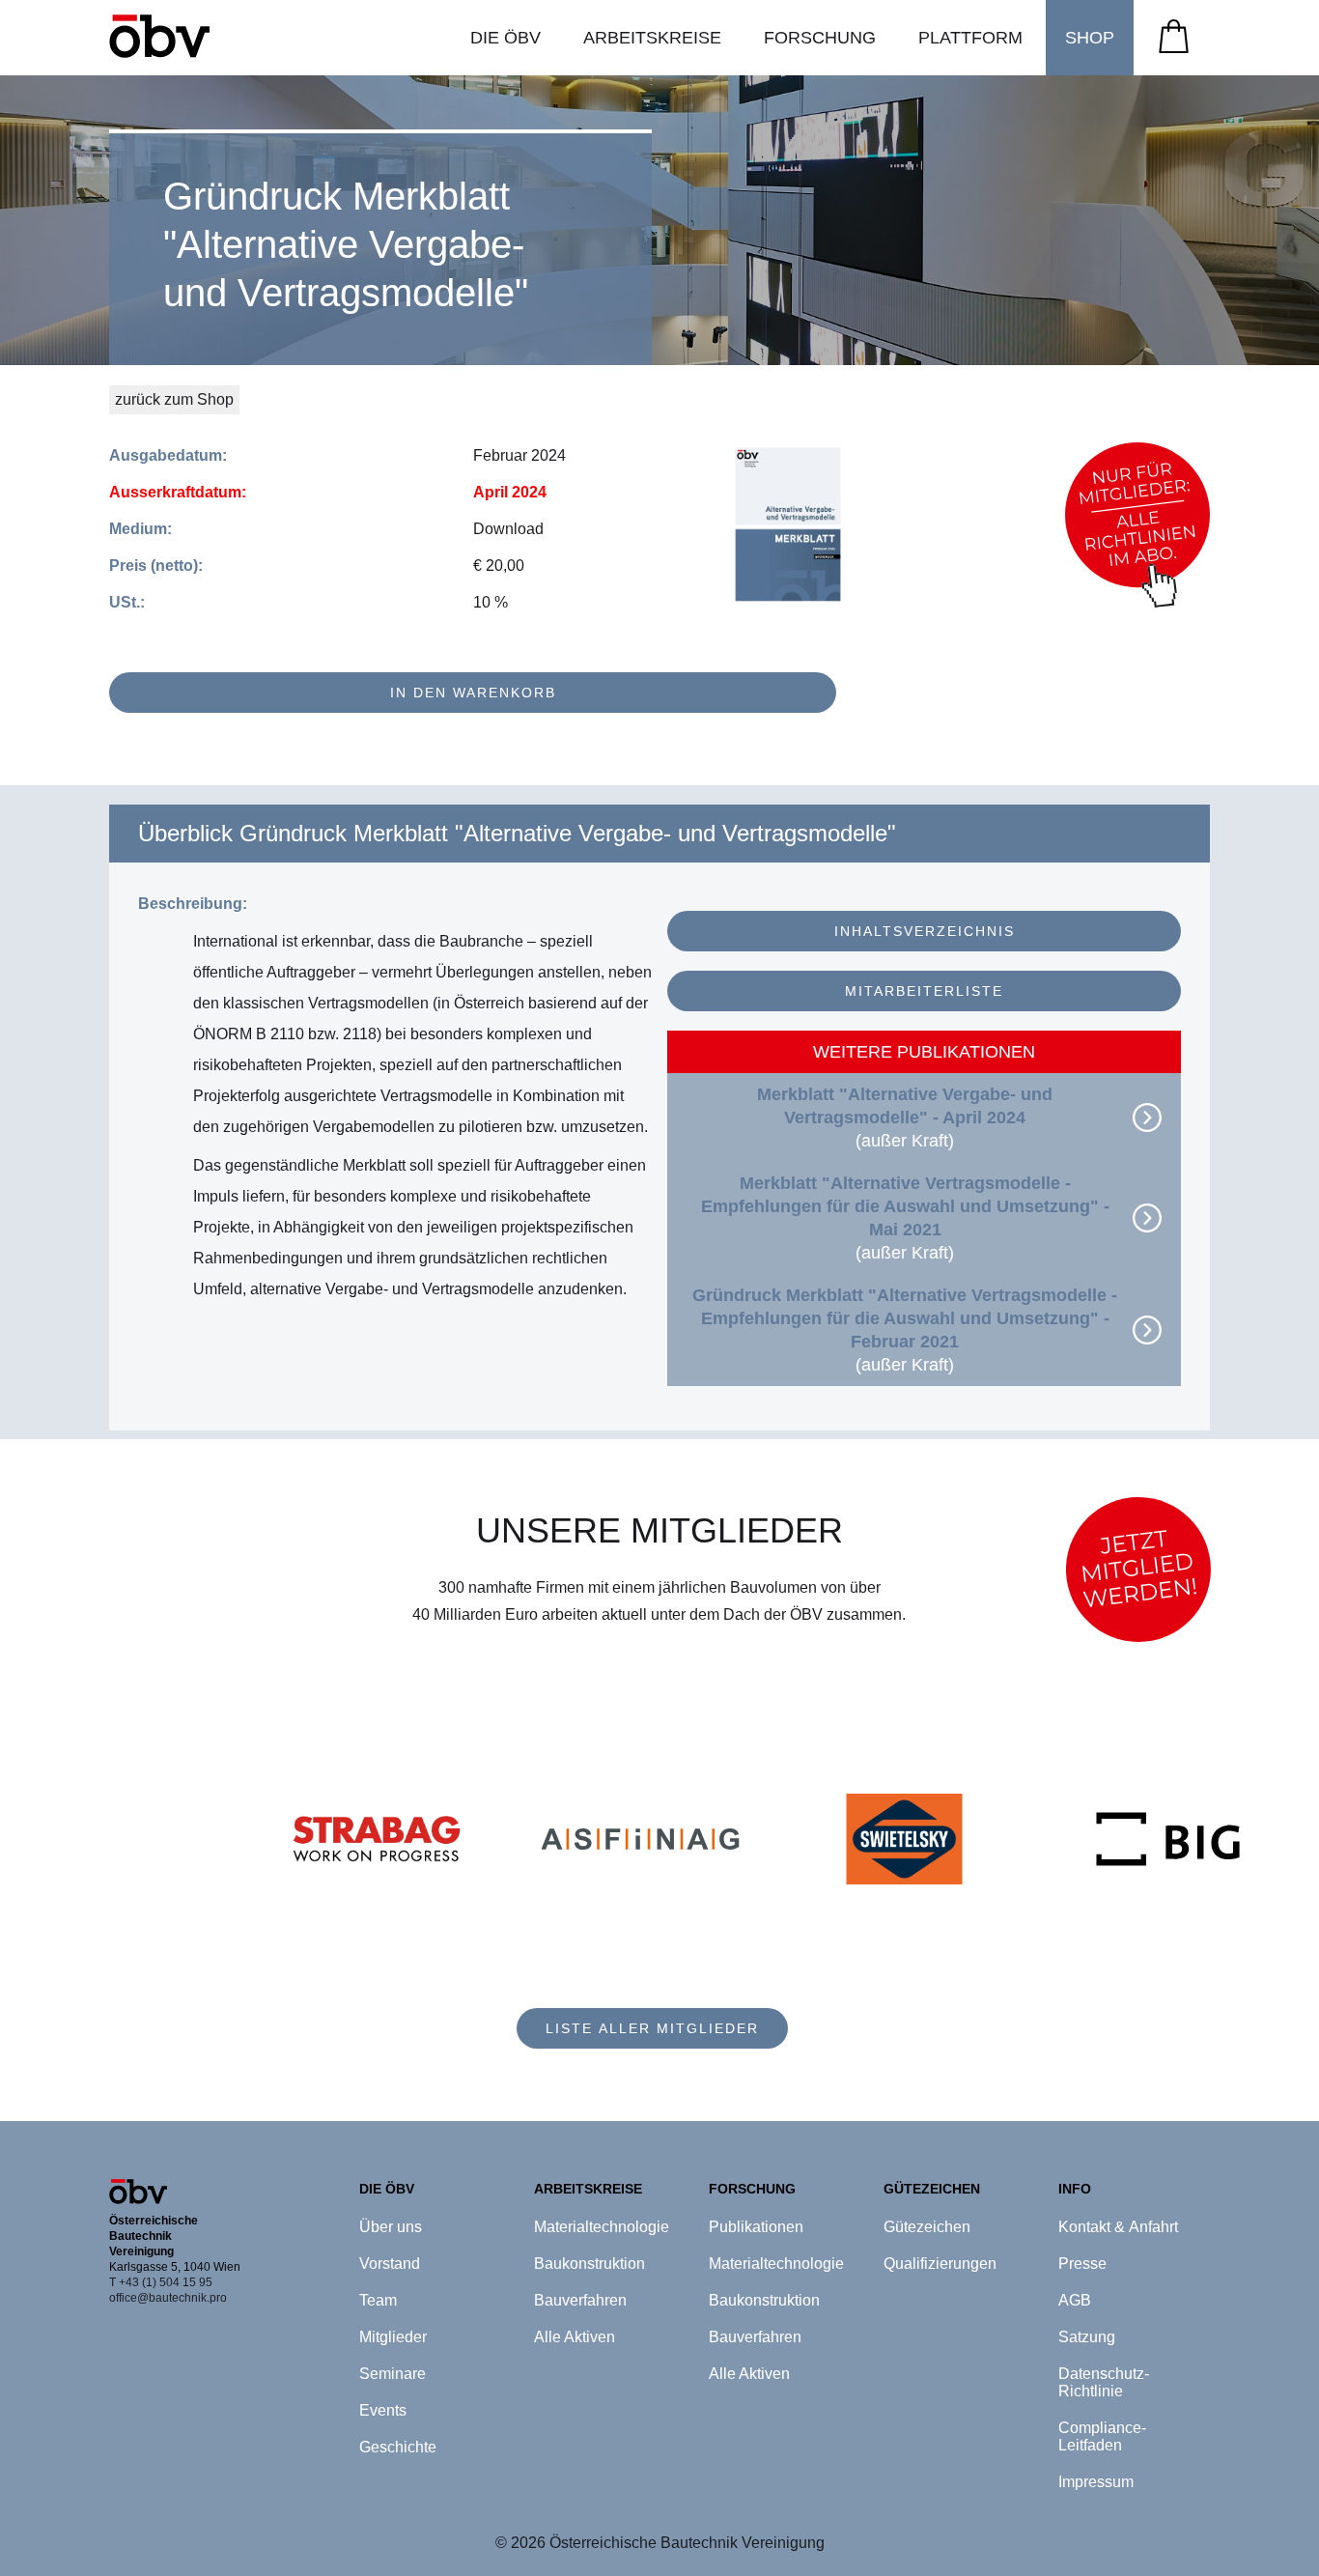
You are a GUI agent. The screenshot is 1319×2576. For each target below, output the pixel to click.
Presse (1082, 2264)
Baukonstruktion (589, 2264)
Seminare (393, 2374)
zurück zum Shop (174, 399)
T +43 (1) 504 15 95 (161, 2282)
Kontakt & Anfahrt (1118, 2227)
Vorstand (390, 2264)
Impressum (1096, 2482)
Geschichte (398, 2447)
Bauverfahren (580, 2300)
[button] (505, 38)
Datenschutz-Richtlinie (1104, 2382)
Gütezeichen (927, 2227)
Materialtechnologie (602, 2227)
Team (378, 2300)
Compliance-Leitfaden (1102, 2436)
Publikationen (756, 2227)
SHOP (1090, 38)
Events (383, 2410)
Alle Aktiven (575, 2337)
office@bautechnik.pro (168, 2298)
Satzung (1087, 2337)
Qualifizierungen (940, 2264)
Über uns (391, 2227)
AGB (1075, 2300)
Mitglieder (393, 2337)
